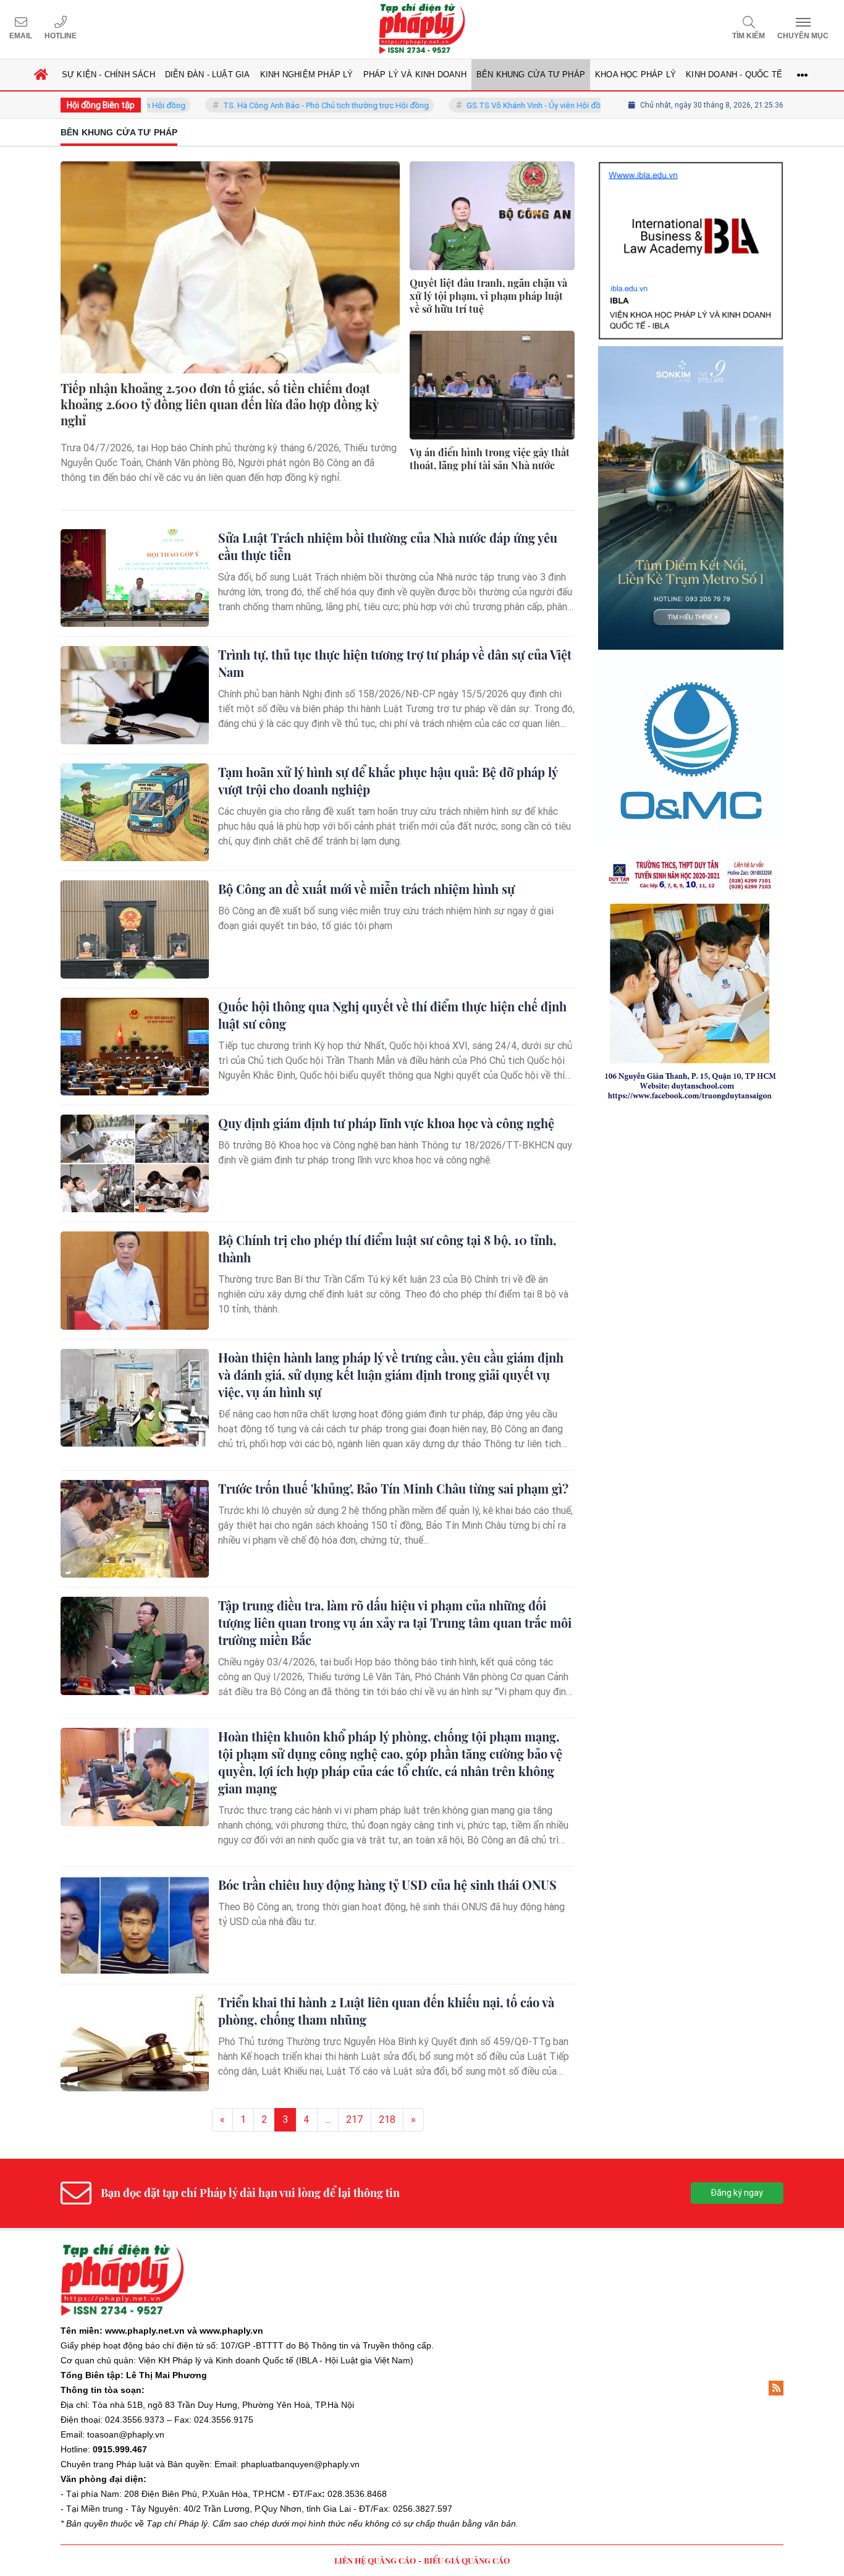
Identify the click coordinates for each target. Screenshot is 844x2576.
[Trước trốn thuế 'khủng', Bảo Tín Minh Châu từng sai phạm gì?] (135, 1529)
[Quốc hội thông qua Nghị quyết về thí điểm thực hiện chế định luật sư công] (135, 1047)
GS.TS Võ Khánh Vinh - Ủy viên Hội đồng (486, 105)
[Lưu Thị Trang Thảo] (691, 785)
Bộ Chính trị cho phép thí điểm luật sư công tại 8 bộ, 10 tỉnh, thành (387, 1248)
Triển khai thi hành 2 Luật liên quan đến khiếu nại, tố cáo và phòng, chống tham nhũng (386, 2011)
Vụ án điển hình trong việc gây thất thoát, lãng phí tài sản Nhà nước (490, 459)
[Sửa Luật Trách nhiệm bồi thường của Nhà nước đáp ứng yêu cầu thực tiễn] (135, 578)
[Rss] (776, 2388)
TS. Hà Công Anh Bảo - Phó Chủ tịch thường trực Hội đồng (274, 105)
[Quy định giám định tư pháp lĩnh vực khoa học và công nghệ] (135, 1163)
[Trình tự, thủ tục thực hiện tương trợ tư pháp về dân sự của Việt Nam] (135, 695)
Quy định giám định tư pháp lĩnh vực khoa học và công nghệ (386, 1123)
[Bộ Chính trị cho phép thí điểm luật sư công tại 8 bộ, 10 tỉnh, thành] (135, 1280)
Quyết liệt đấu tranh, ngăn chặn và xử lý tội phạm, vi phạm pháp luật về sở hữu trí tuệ (488, 296)
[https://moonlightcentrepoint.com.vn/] (691, 599)
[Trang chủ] (41, 75)
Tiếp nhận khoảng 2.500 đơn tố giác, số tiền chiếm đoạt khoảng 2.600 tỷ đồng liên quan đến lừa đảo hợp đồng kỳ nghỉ (219, 404)
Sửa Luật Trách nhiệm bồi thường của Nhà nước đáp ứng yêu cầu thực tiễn (388, 546)
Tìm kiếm (749, 36)
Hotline (61, 36)
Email (21, 36)
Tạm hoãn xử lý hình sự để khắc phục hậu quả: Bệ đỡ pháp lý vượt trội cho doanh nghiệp (388, 780)
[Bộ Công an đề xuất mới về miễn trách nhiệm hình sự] (135, 929)
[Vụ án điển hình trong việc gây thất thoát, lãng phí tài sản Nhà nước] (492, 385)
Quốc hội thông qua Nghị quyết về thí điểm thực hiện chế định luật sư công (392, 1015)
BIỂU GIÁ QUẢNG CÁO (467, 2560)
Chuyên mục (803, 36)
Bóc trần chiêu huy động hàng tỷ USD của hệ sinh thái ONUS (387, 1885)
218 (387, 2119)
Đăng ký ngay (737, 2193)
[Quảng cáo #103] (691, 394)
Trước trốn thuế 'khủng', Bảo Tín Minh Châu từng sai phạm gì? (393, 1488)
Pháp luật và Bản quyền (163, 2464)
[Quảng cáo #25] (691, 199)
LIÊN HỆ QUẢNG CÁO (375, 2560)
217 (355, 2119)
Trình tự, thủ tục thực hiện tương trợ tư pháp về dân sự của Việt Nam (395, 663)
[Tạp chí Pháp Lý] (422, 29)
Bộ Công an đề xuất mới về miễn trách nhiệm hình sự (366, 889)
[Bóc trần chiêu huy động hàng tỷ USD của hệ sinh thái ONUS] (135, 1925)
